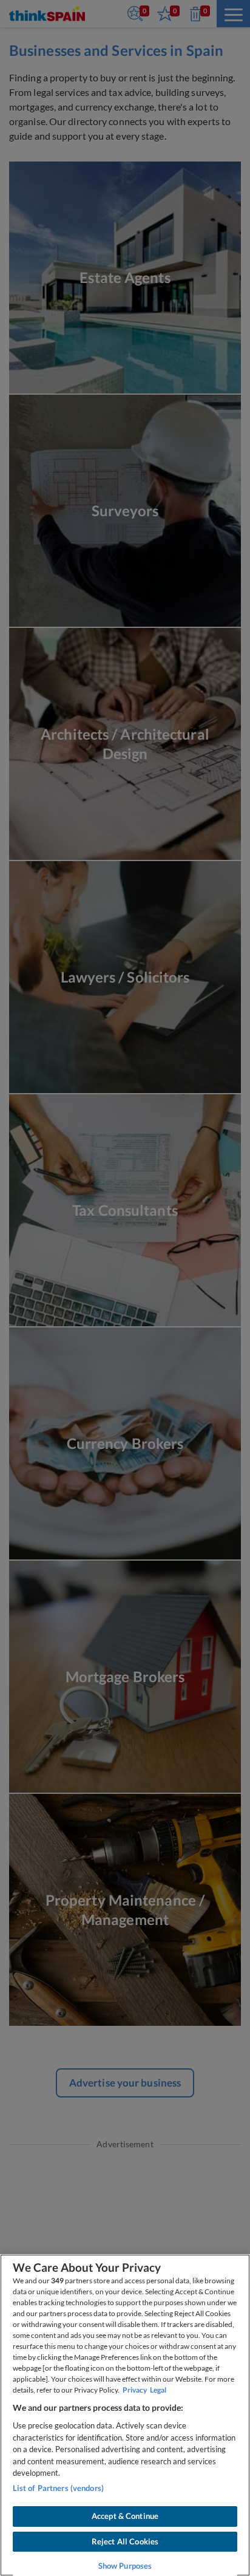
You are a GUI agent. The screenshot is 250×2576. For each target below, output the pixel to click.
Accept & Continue (125, 2516)
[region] (125, 2415)
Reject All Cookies (125, 2541)
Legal (158, 2390)
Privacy (135, 2390)
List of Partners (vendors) (58, 2488)
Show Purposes (125, 2566)
